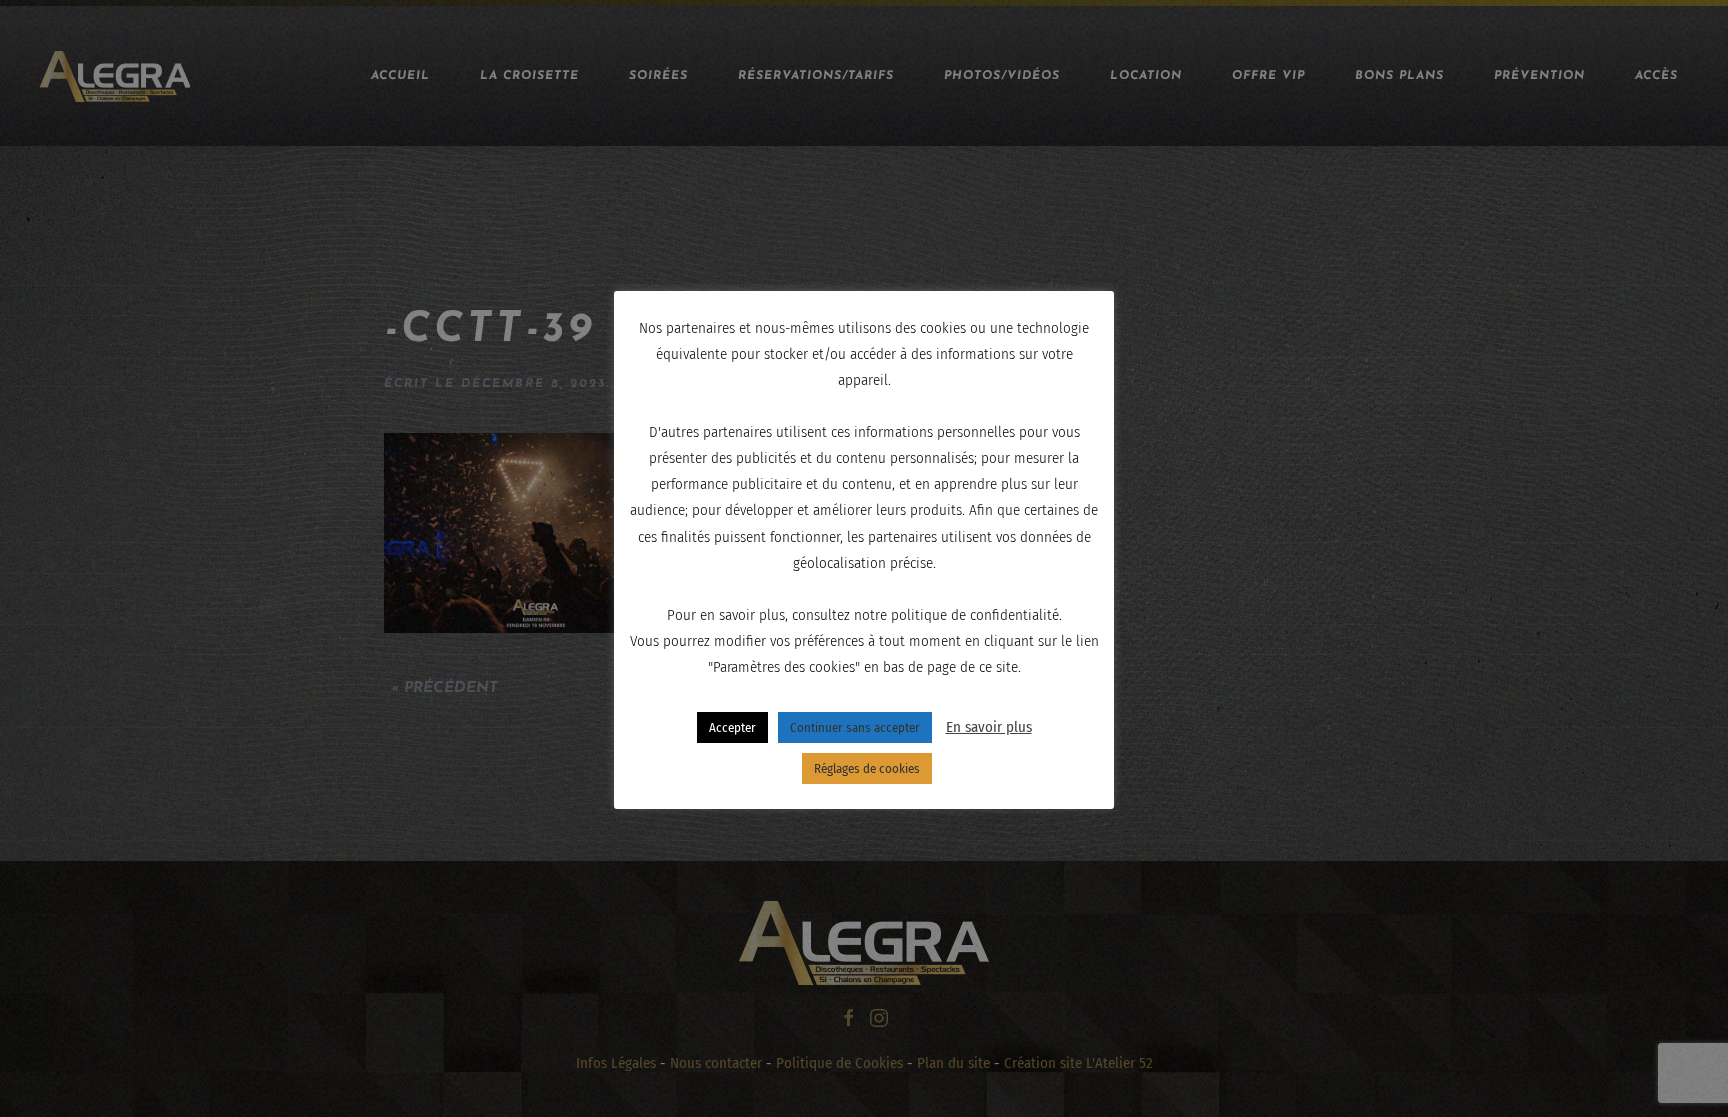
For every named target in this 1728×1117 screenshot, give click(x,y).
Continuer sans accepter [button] (855, 727)
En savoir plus (989, 727)
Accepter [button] (732, 727)
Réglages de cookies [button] (867, 768)
